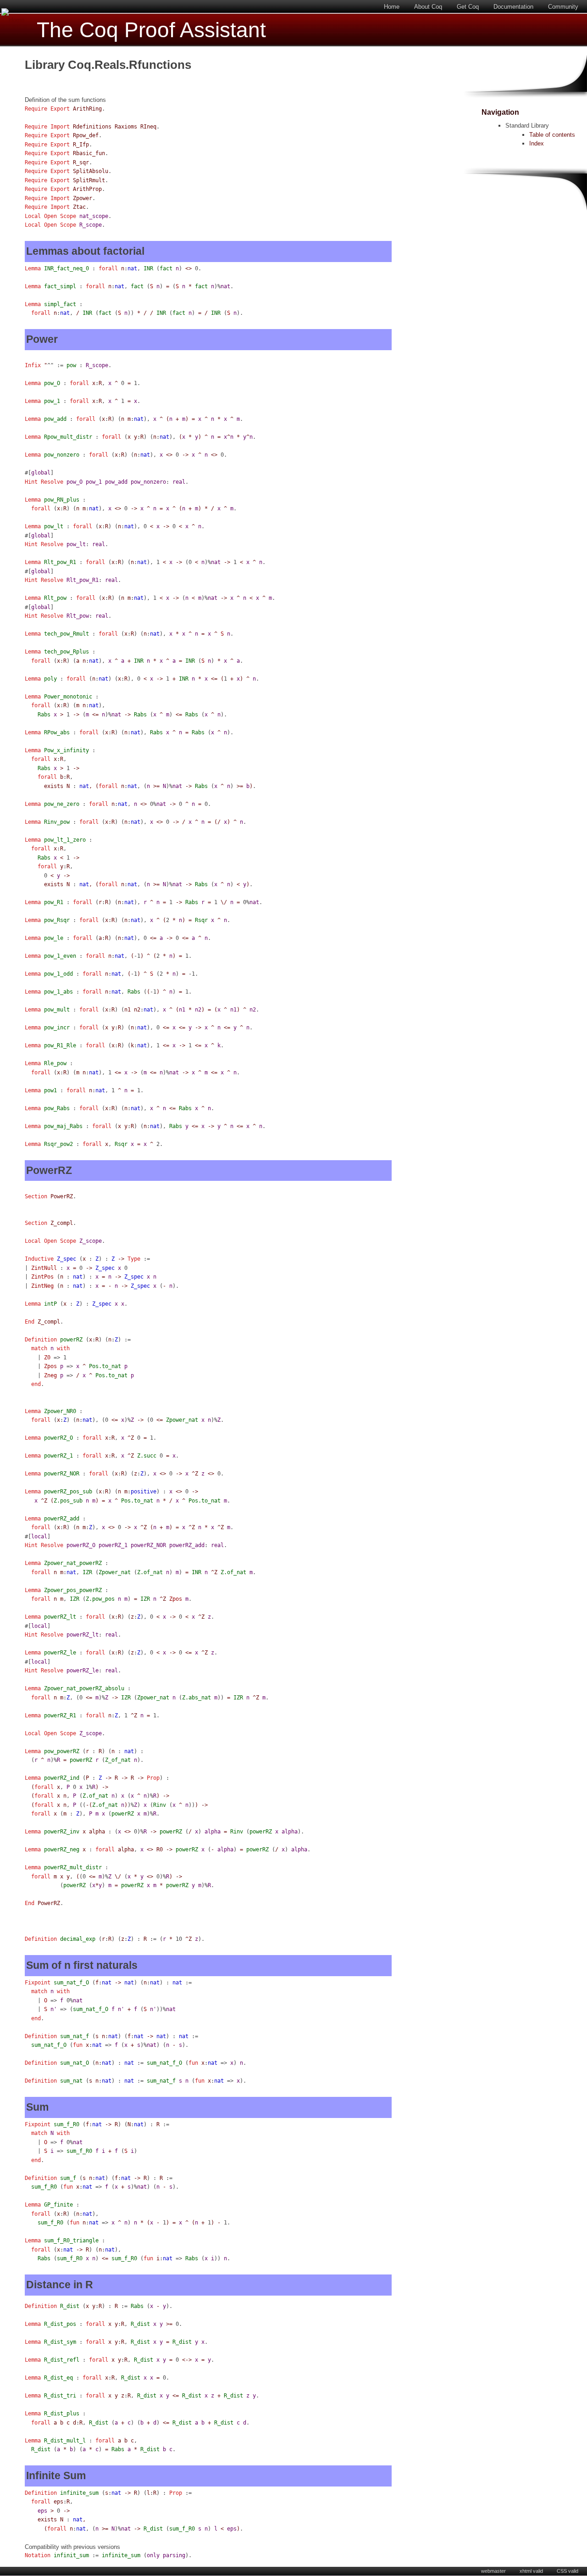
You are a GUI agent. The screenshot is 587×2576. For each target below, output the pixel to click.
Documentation (513, 7)
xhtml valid (531, 2571)
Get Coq (468, 7)
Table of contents (552, 135)
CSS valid (568, 2571)
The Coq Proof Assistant (151, 30)
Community (563, 7)
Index (537, 143)
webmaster (493, 2571)
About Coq (428, 7)
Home (392, 7)
